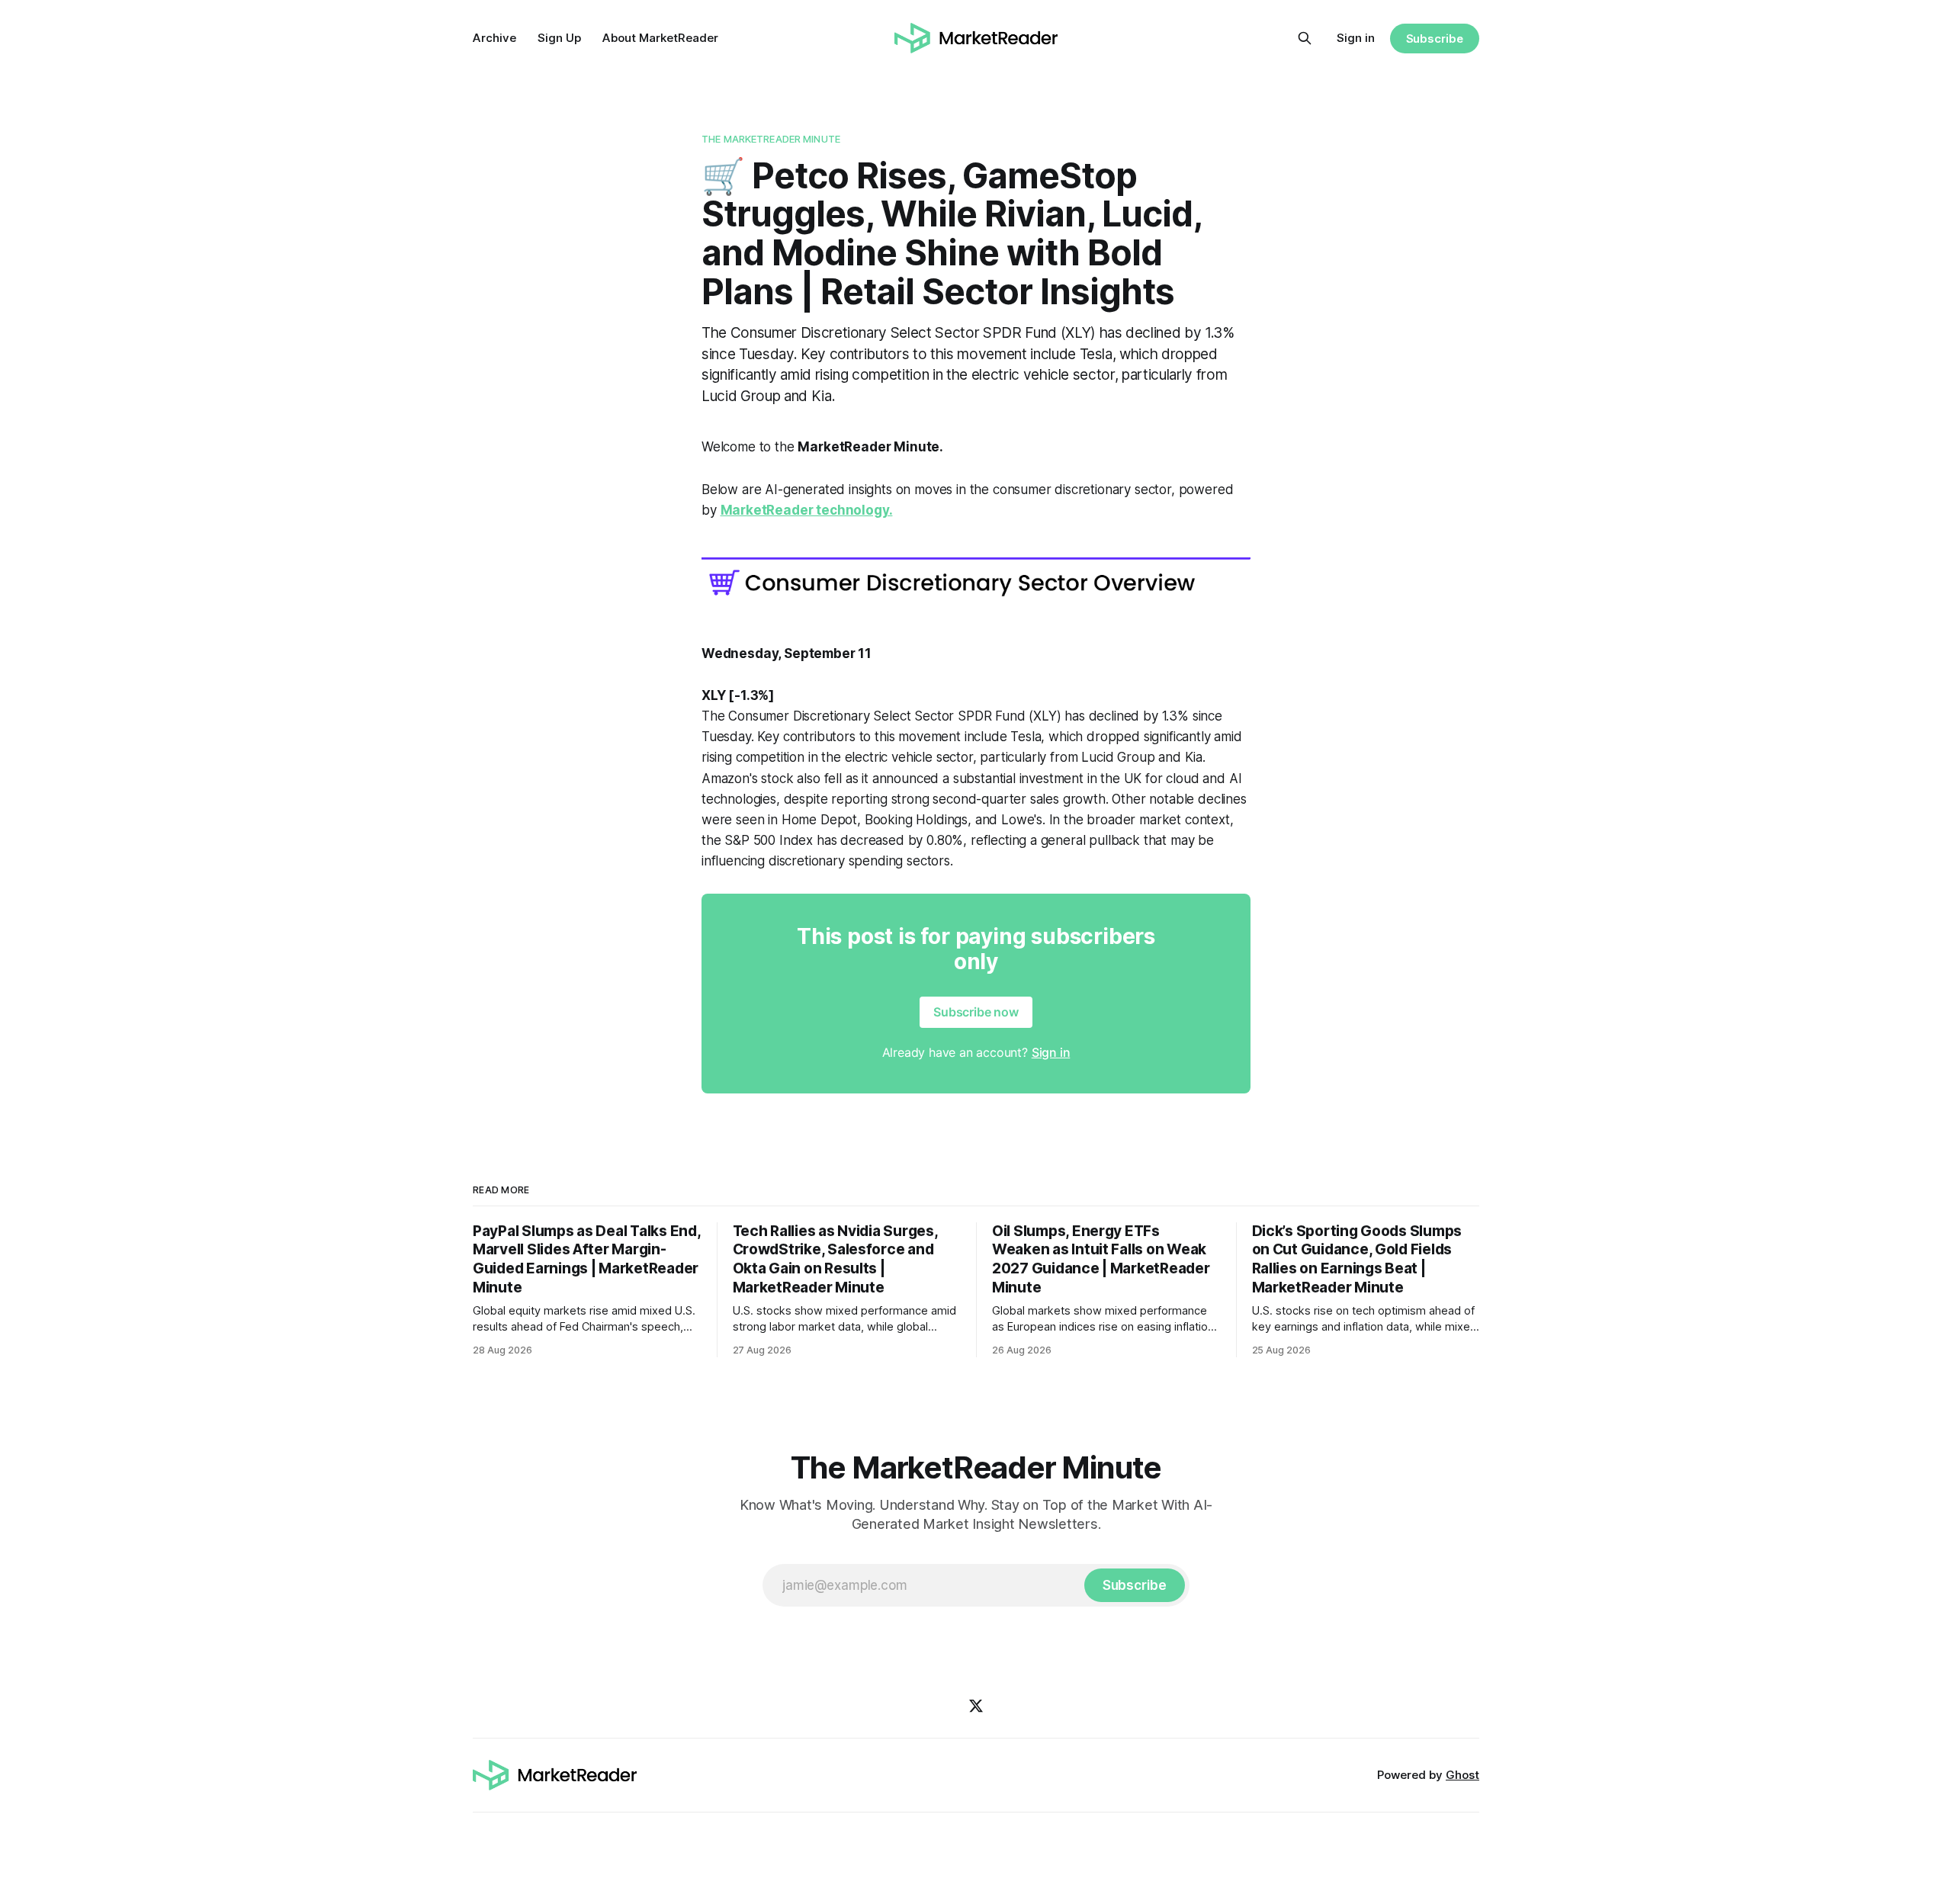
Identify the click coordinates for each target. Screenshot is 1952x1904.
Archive (494, 38)
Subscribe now (976, 1012)
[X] (976, 1706)
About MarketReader (660, 38)
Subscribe (1435, 39)
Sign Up (559, 38)
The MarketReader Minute (771, 139)
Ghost (1462, 1775)
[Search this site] (1305, 38)
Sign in (1356, 38)
